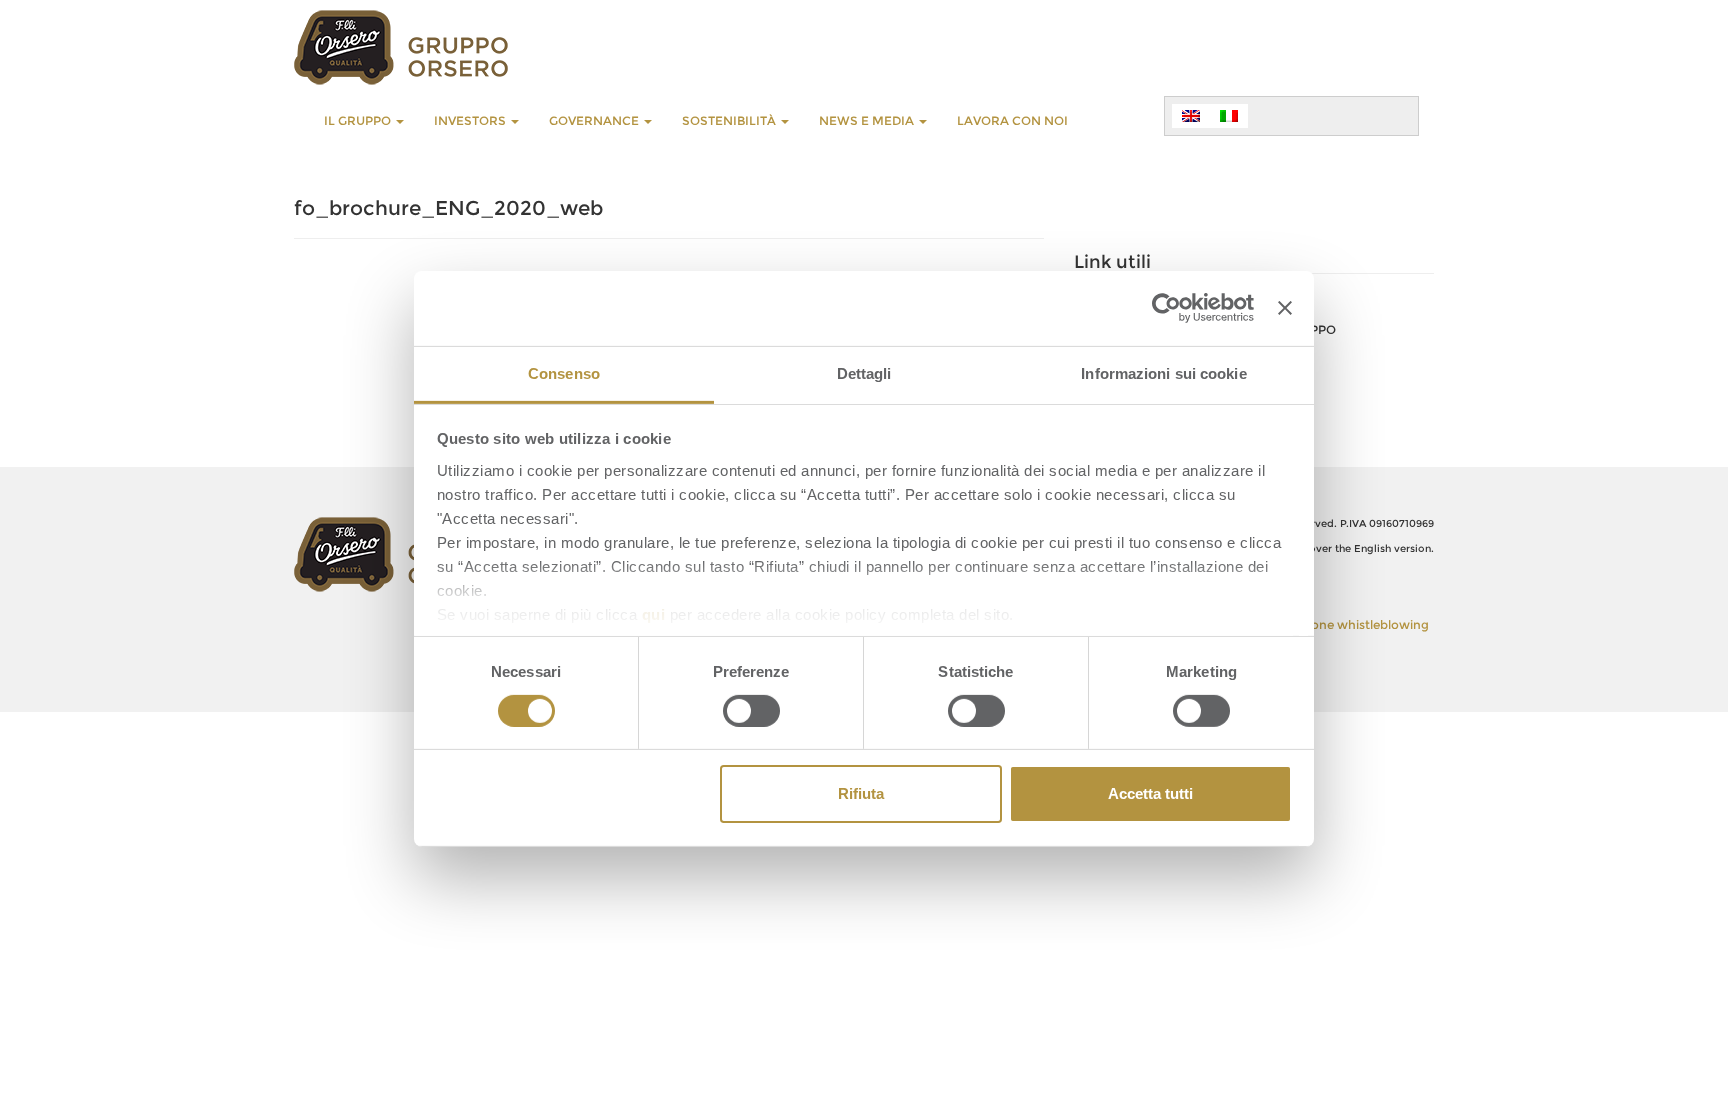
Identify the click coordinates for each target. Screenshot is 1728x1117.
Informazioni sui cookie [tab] (1163, 372)
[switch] (751, 711)
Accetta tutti (1150, 793)
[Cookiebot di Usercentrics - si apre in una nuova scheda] (1166, 308)
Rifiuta (861, 793)
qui (654, 613)
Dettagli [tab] (864, 372)
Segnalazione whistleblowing (1341, 624)
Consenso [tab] (564, 372)
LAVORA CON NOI (1012, 120)
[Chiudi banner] (1285, 308)
